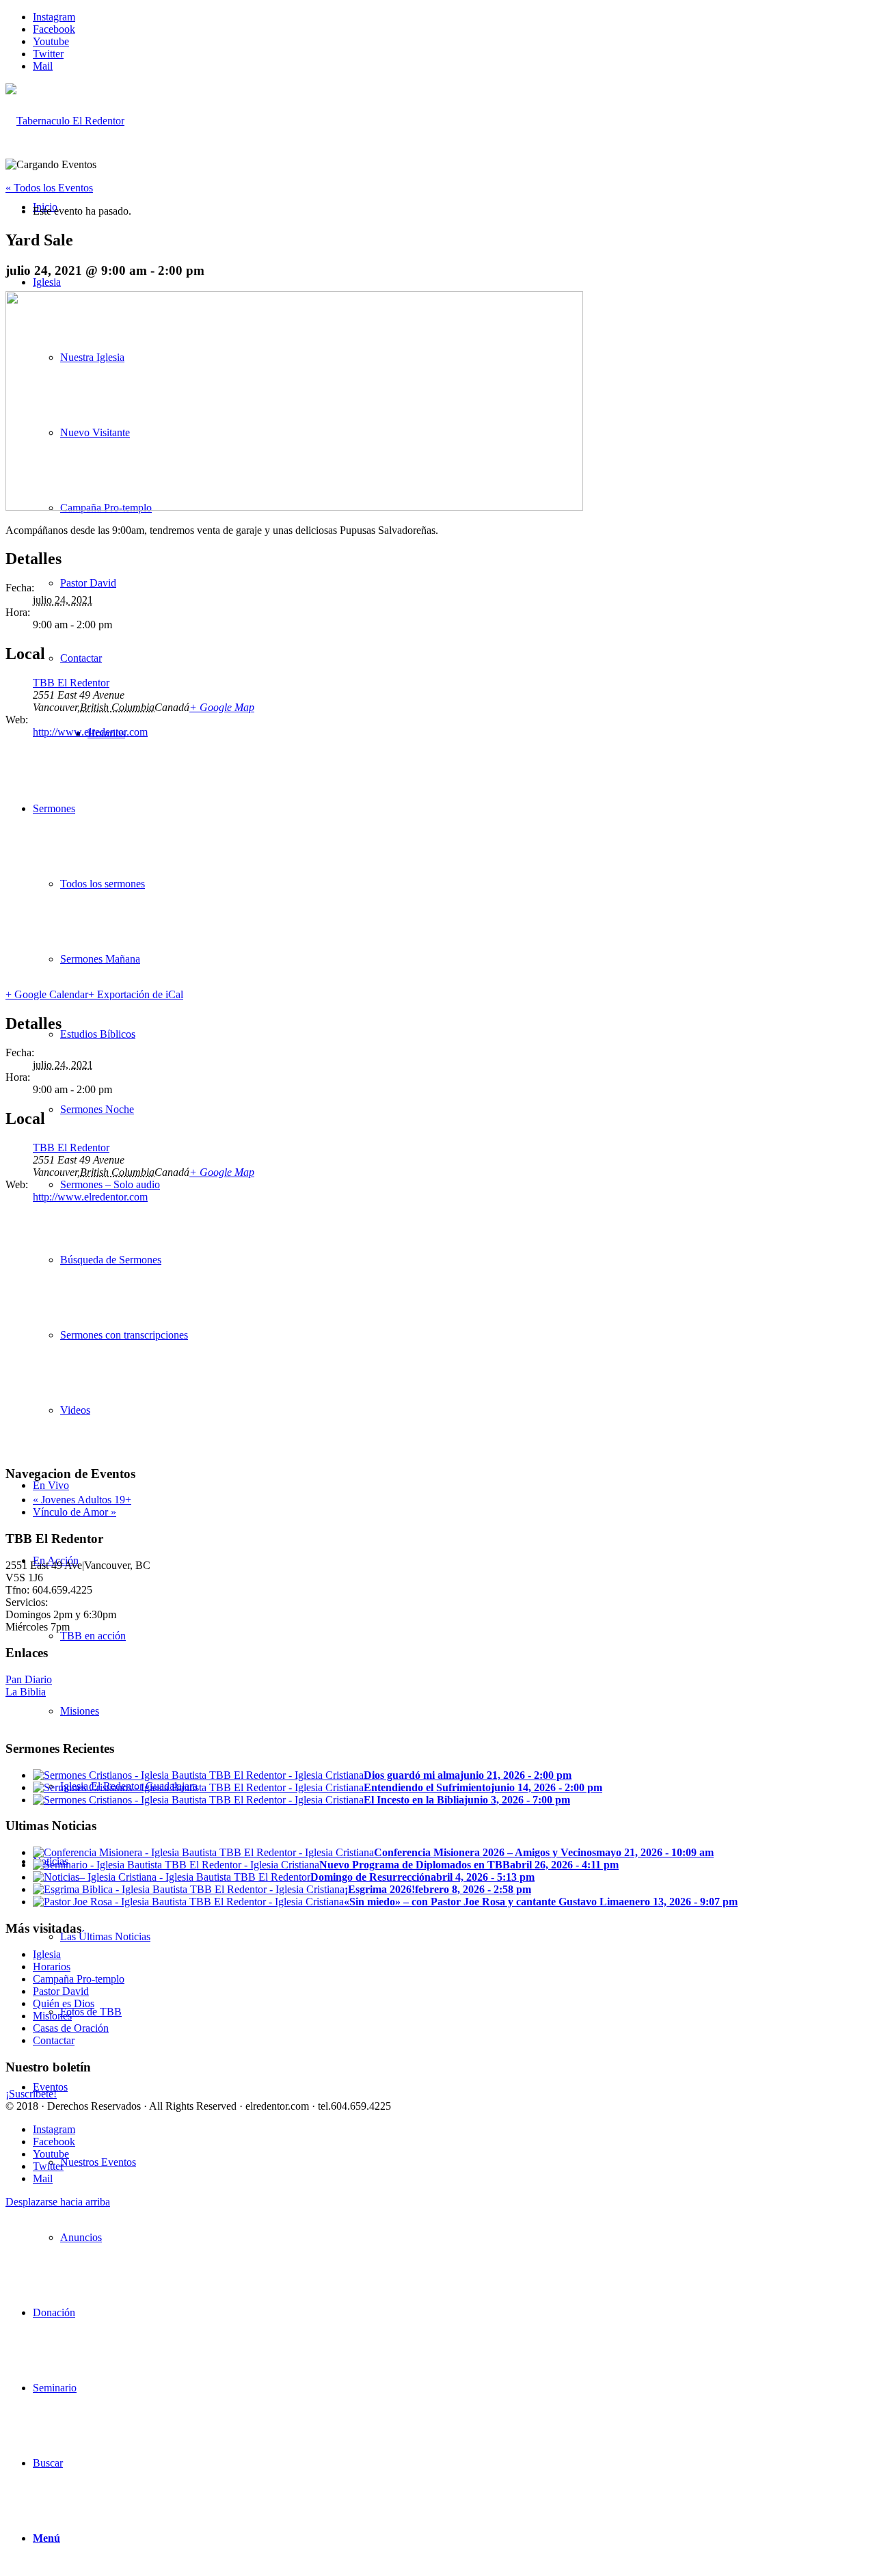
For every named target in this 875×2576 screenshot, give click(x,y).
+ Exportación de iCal (136, 994)
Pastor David (61, 1991)
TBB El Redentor (71, 683)
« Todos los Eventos (49, 188)
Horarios (52, 1967)
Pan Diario (29, 1679)
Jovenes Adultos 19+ (82, 1500)
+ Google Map (222, 707)
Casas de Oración (71, 2028)
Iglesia (47, 1954)
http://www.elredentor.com (90, 732)
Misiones (52, 2016)
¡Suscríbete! (31, 2094)
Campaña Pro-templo (79, 1979)
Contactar (54, 2040)
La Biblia (26, 1692)
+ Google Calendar (47, 994)
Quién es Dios (64, 2003)
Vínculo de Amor (75, 1512)
